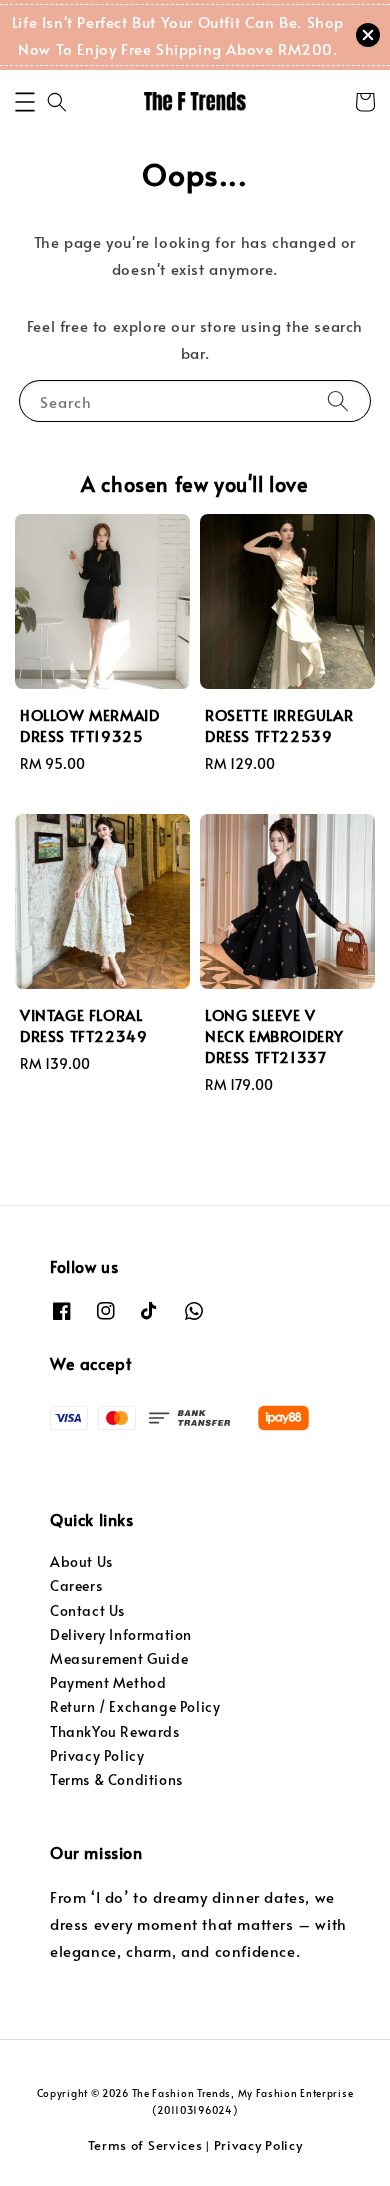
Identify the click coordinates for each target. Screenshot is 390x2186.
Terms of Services (145, 2145)
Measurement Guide (119, 1658)
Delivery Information (121, 1634)
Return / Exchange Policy (135, 1706)
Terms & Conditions (116, 1779)
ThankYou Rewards (115, 1731)
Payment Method (108, 1682)
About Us (81, 1561)
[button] (25, 102)
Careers (76, 1585)
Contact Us (87, 1610)
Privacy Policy (97, 1755)
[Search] (338, 400)
